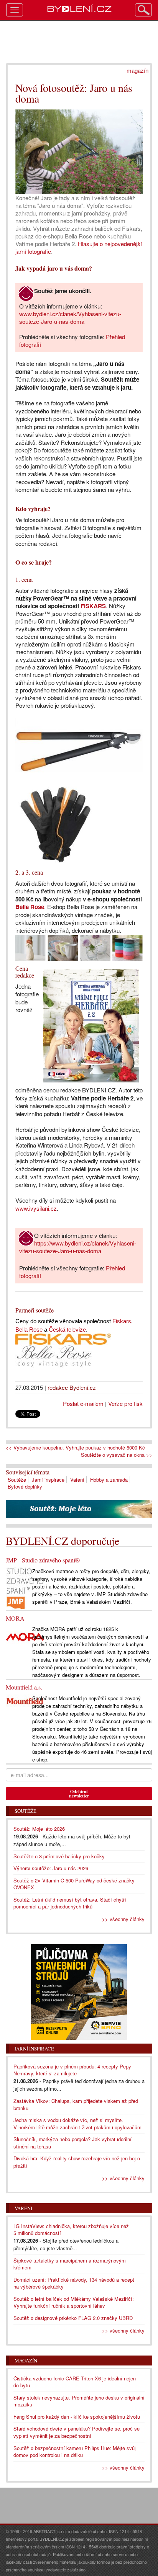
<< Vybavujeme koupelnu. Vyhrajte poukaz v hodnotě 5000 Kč (75, 1448)
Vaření (77, 1480)
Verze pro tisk (125, 1403)
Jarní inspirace (48, 1480)
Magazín (26, 2361)
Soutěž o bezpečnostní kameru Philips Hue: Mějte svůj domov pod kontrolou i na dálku (75, 2452)
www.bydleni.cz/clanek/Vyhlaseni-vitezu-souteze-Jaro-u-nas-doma (70, 318)
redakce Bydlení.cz (72, 1387)
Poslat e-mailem (83, 1403)
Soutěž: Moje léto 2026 (39, 1829)
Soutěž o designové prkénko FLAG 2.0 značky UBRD (73, 2318)
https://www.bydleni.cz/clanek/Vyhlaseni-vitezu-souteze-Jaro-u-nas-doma (78, 1247)
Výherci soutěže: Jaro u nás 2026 (51, 1868)
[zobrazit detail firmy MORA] (25, 1636)
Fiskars (122, 1321)
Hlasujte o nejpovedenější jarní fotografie (79, 247)
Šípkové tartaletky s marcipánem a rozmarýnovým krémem (70, 2264)
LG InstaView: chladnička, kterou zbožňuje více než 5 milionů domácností (71, 2230)
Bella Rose (30, 907)
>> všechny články (123, 1919)
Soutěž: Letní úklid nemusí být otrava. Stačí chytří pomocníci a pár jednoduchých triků (70, 1903)
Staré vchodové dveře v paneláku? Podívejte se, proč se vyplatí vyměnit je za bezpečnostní (77, 2432)
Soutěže (17, 1480)
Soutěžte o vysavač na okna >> (117, 1455)
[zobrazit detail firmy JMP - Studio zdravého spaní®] (25, 1588)
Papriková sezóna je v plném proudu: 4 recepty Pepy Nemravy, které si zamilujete (72, 2070)
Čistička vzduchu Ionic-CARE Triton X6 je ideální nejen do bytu (75, 2382)
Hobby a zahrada (109, 1480)
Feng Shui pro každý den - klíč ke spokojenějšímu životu (77, 2417)
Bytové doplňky (25, 1486)
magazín (137, 70)
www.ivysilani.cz (36, 1208)
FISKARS (93, 606)
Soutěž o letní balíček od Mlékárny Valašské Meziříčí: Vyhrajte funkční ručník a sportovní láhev (74, 2302)
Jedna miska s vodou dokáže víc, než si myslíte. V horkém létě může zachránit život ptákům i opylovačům (77, 2124)
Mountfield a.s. (24, 1687)
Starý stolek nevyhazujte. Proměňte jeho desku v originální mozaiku (79, 2401)
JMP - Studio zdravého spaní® (43, 1560)
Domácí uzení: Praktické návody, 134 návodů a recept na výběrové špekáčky (74, 2283)
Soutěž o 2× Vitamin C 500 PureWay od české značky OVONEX (74, 1884)
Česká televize (67, 1330)
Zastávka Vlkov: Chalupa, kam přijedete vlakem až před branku (76, 2104)
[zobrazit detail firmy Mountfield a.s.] (25, 1700)
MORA (15, 1618)
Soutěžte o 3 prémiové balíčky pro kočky (59, 1856)
